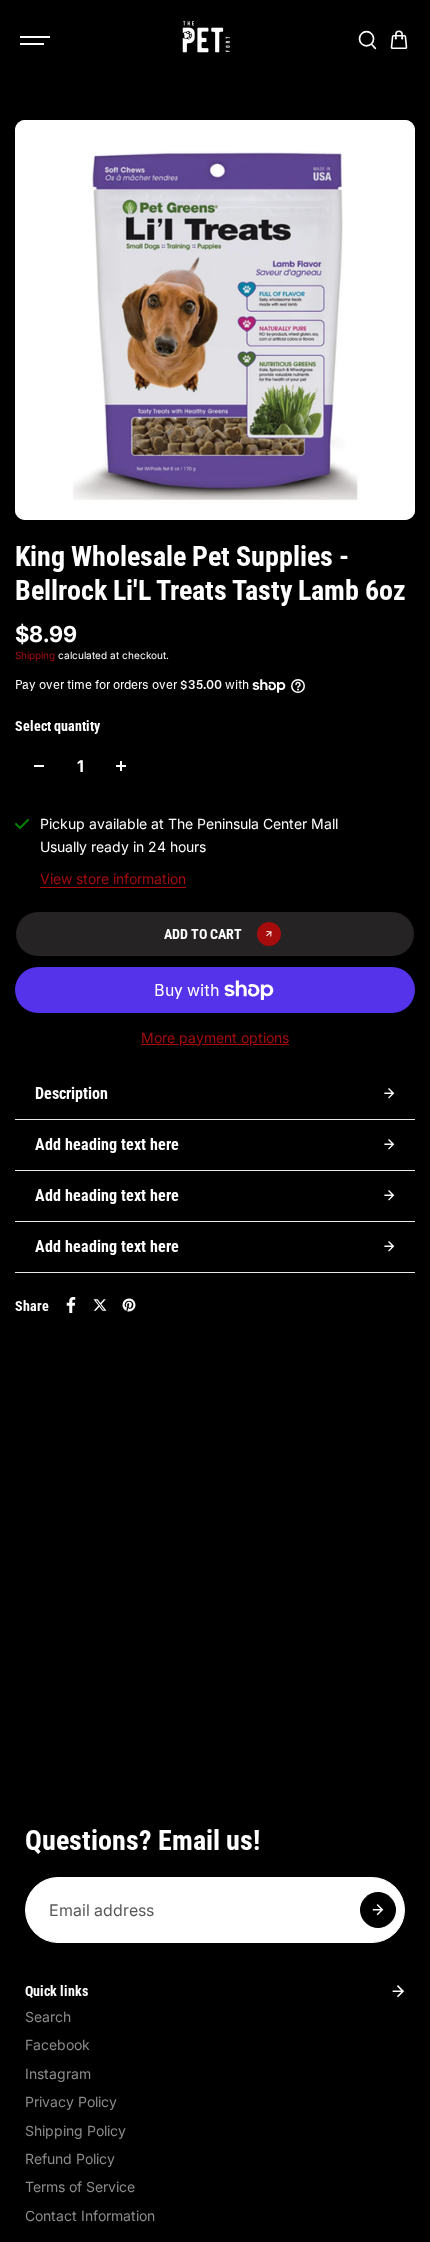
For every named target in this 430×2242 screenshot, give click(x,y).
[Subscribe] (378, 1910)
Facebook (57, 2044)
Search (48, 2016)
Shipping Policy (75, 2130)
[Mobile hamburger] (37, 40)
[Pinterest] (129, 1305)
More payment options (215, 1037)
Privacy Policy (71, 2101)
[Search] (367, 40)
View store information (113, 878)
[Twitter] (100, 1305)
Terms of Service (80, 2186)
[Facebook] (71, 1305)
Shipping (35, 655)
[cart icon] (399, 40)
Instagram (58, 2073)
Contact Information (90, 2215)
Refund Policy (70, 2158)
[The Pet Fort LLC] (205, 40)
